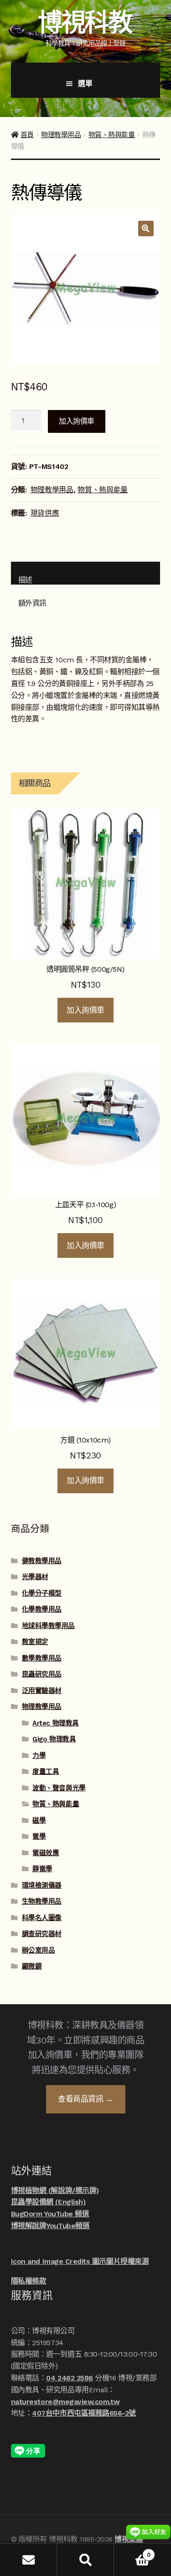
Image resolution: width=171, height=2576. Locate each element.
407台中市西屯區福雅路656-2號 (84, 2413)
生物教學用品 (42, 1901)
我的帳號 (28, 2560)
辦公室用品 (39, 1950)
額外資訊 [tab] (32, 603)
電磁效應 (46, 1853)
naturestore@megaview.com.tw (65, 2402)
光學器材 (35, 1577)
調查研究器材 (42, 1934)
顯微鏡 (32, 1966)
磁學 (39, 1820)
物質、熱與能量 (112, 135)
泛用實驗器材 (42, 1691)
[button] (146, 229)
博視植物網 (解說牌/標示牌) (55, 2190)
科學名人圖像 (42, 1918)
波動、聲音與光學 (59, 1788)
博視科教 (85, 22)
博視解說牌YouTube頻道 (50, 2226)
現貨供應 (45, 513)
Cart (132, 2552)
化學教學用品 (42, 1609)
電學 (39, 1836)
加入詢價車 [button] (85, 1010)
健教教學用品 (42, 1561)
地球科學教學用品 (48, 1626)
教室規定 (35, 1642)
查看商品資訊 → (85, 2099)
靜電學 (42, 1869)
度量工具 (46, 1772)
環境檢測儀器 (42, 1885)
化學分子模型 (42, 1593)
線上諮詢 (148, 2532)
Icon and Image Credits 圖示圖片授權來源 (80, 2261)
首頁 (27, 135)
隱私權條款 (29, 2281)
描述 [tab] (25, 580)
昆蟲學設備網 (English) (48, 2202)
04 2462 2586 (69, 2378)
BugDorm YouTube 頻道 (50, 2214)
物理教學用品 (61, 135)
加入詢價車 (77, 421)
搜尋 (85, 2560)
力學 (39, 1756)
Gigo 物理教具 (54, 1739)
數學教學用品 (42, 1658)
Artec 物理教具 (55, 1723)
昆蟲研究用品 (42, 1674)
